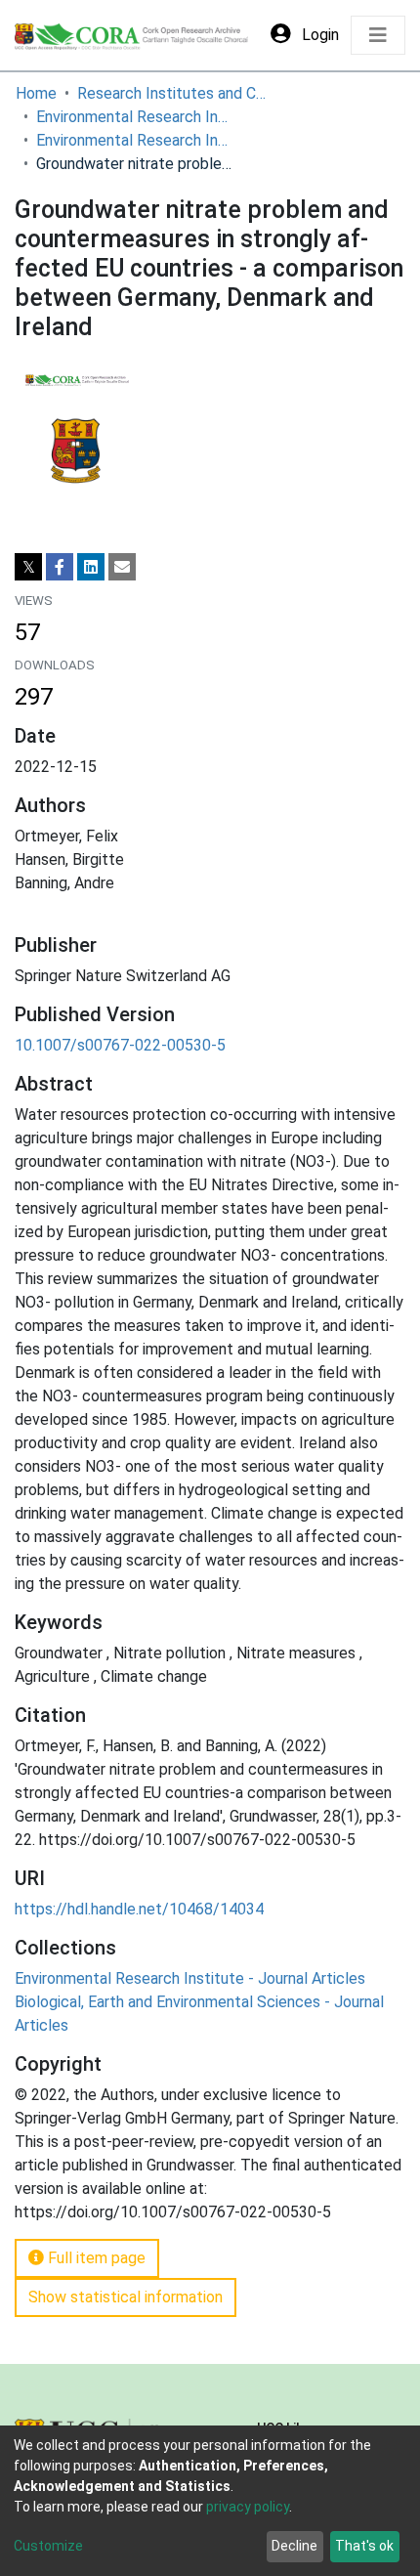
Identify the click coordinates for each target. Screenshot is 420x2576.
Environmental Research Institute (134, 117)
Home (36, 93)
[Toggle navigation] (378, 35)
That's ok (364, 2546)
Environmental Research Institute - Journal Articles (134, 140)
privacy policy (248, 2507)
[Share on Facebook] (60, 567)
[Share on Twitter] (28, 567)
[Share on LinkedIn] (91, 567)
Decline (294, 2546)
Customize (48, 2546)
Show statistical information (126, 2297)
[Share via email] (122, 567)
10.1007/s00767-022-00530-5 (120, 1045)
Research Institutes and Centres (175, 93)
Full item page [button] (95, 2258)
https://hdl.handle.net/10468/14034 (139, 1909)
